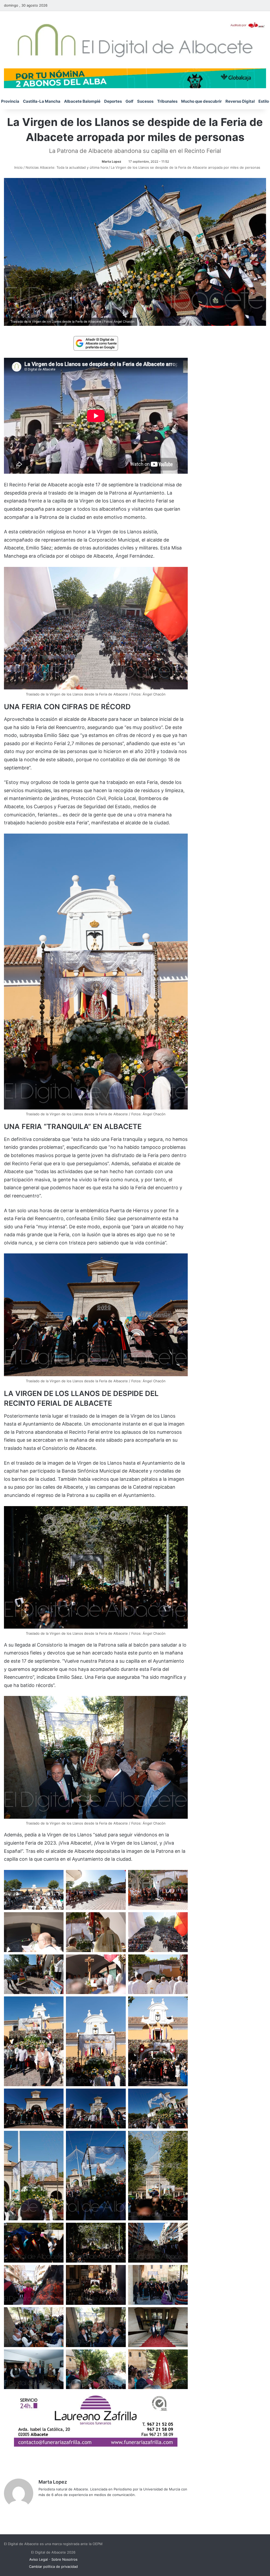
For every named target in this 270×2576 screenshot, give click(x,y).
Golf (129, 101)
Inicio (18, 167)
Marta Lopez (112, 161)
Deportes (113, 101)
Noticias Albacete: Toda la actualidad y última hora (67, 167)
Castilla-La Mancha (42, 101)
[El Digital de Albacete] (135, 40)
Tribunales (167, 101)
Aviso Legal (38, 2559)
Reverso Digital (240, 101)
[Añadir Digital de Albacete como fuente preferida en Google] (96, 343)
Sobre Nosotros (64, 2559)
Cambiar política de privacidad (53, 2566)
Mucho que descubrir (201, 101)
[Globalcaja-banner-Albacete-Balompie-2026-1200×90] (135, 78)
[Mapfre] (96, 2445)
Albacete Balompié (82, 101)
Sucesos (145, 101)
